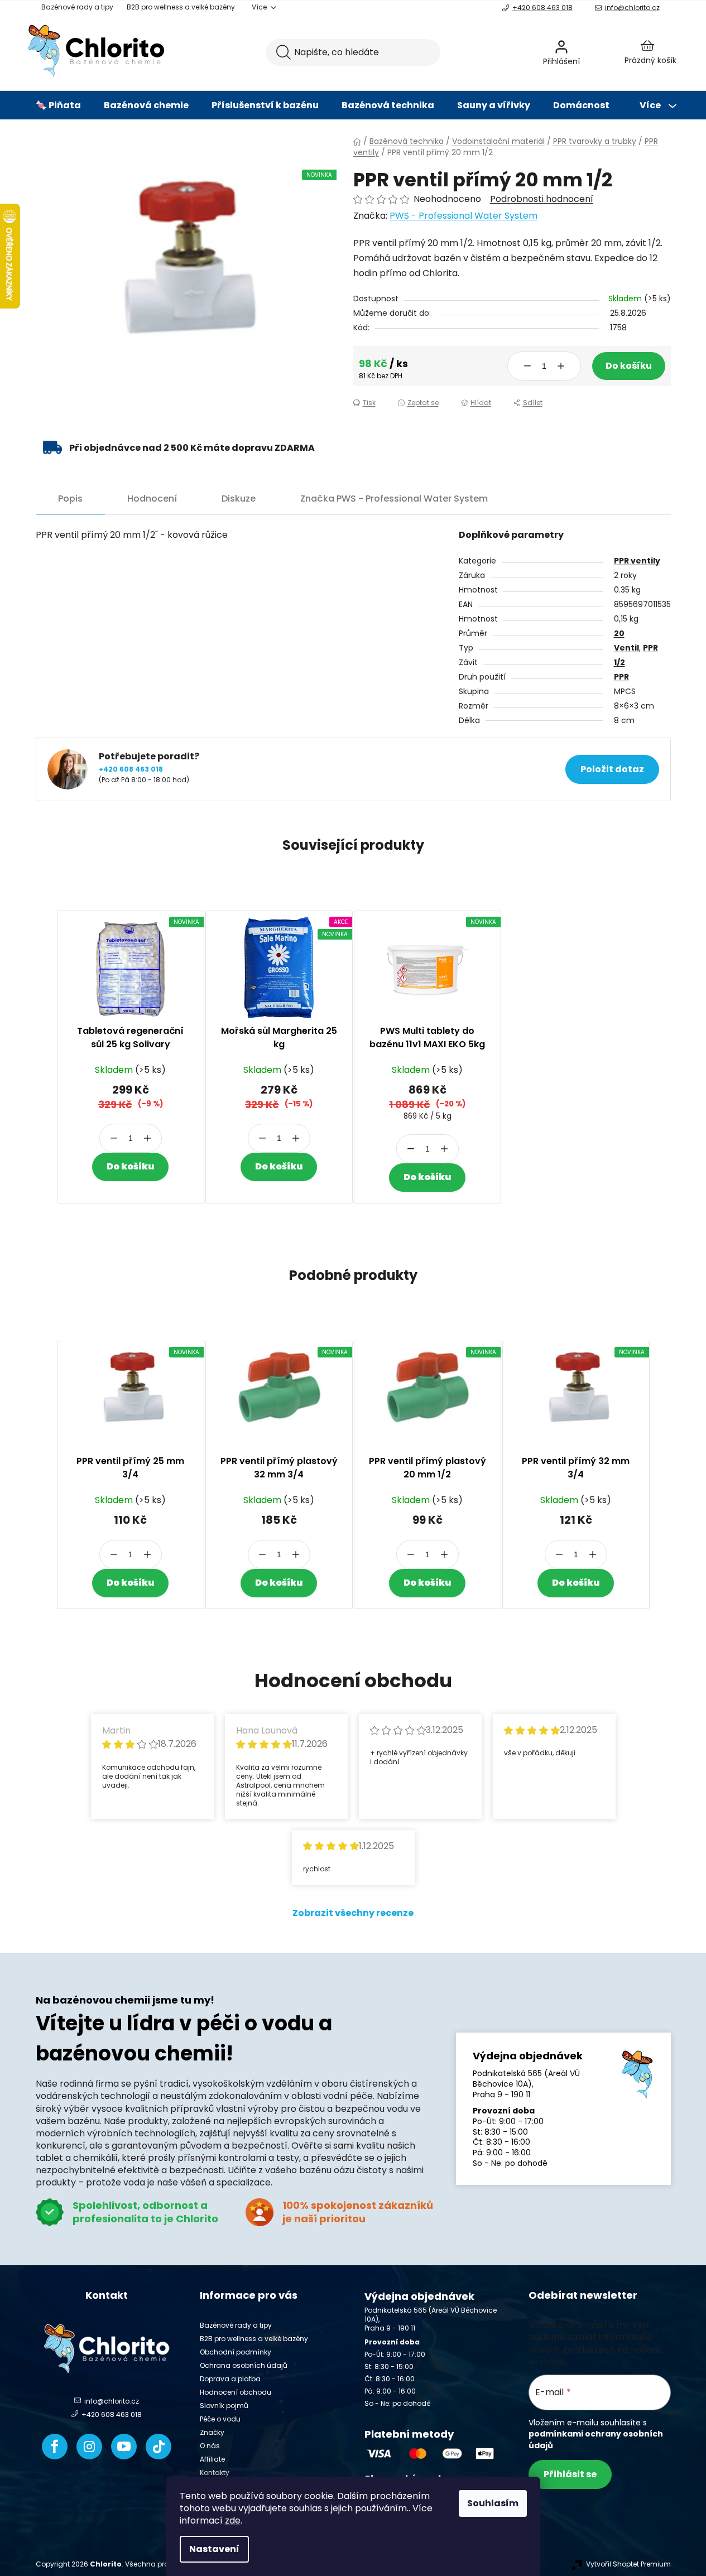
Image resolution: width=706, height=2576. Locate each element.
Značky (212, 2432)
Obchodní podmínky (236, 2352)
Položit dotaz (612, 769)
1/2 (619, 662)
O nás (210, 2446)
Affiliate (212, 2459)
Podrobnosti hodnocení (542, 199)
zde (233, 2520)
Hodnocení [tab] (152, 499)
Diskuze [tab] (239, 499)
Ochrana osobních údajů (244, 2365)
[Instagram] (89, 2447)
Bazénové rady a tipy (77, 7)
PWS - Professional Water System (464, 216)
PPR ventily (637, 561)
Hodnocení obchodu (236, 2392)
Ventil (626, 648)
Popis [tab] (70, 499)
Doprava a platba (230, 2379)
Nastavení (214, 2549)
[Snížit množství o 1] (527, 366)
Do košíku (629, 366)
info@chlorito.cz (632, 8)
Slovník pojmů (224, 2406)
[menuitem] (58, 105)
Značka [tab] (394, 499)
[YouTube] (124, 2447)
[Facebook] (55, 2447)
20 (619, 633)
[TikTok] (159, 2447)
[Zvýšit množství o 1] (561, 366)
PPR (650, 648)
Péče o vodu (220, 2419)
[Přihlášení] (591, 52)
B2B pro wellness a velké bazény (181, 7)
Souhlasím (493, 2503)
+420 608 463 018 (542, 8)
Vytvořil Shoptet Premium (628, 2564)
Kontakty (215, 2473)
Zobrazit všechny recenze (353, 1913)
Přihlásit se (570, 2474)
